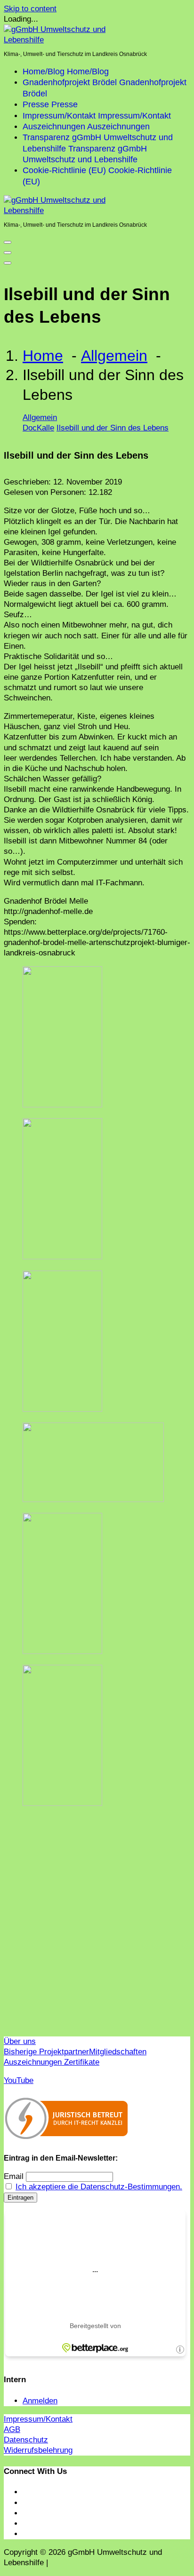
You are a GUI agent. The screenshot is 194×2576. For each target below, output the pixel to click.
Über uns (20, 2041)
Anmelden (40, 2401)
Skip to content (30, 9)
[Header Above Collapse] (8, 263)
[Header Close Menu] (8, 253)
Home (43, 356)
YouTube (19, 2080)
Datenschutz (26, 2440)
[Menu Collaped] (8, 242)
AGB (12, 2429)
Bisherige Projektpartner (46, 2052)
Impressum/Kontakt (38, 2419)
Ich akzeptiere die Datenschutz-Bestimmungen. (99, 2187)
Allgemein (114, 356)
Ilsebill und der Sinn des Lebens (113, 428)
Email (14, 2176)
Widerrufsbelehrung (38, 2450)
